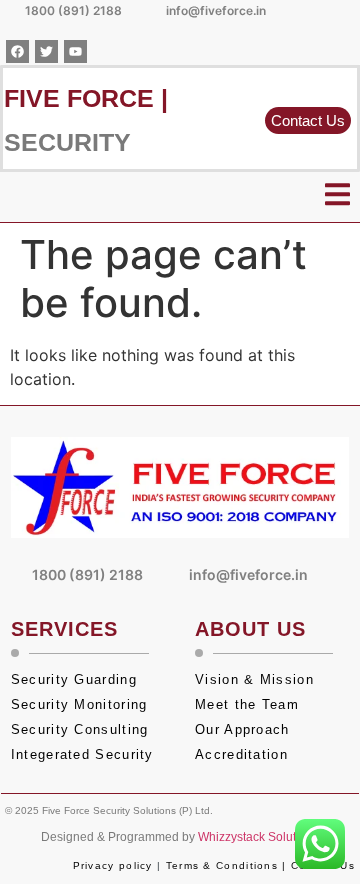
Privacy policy (113, 865)
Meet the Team (249, 704)
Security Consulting (80, 729)
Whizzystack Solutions (258, 837)
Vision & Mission (254, 679)
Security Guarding (74, 679)
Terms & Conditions (222, 865)
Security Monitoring (79, 704)
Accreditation (244, 754)
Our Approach (242, 729)
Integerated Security (82, 754)
